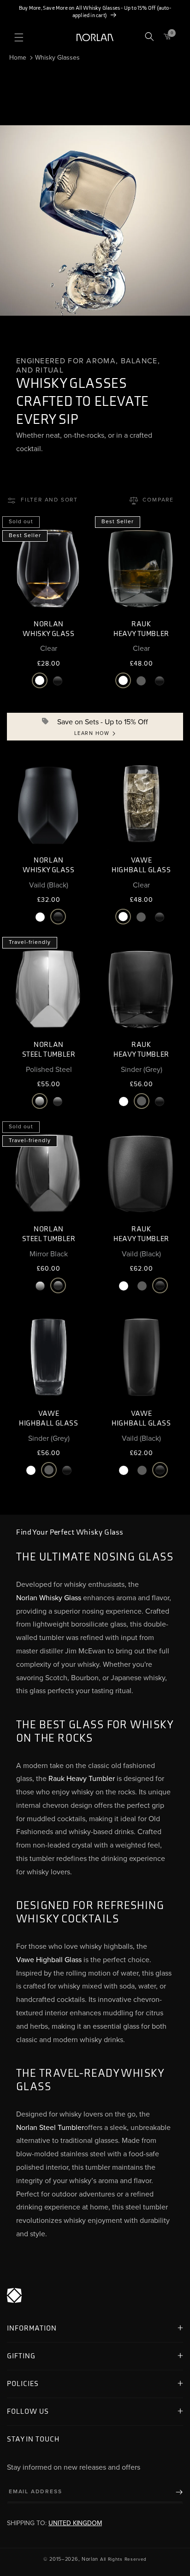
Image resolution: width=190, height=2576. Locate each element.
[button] (19, 37)
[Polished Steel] (40, 1101)
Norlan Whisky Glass (49, 1598)
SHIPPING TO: (54, 2523)
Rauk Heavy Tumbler (82, 1779)
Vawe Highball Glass (49, 1960)
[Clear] (40, 681)
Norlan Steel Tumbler (50, 2128)
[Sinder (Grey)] (141, 681)
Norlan (90, 2559)
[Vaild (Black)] (58, 681)
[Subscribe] (172, 2492)
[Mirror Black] (58, 1101)
